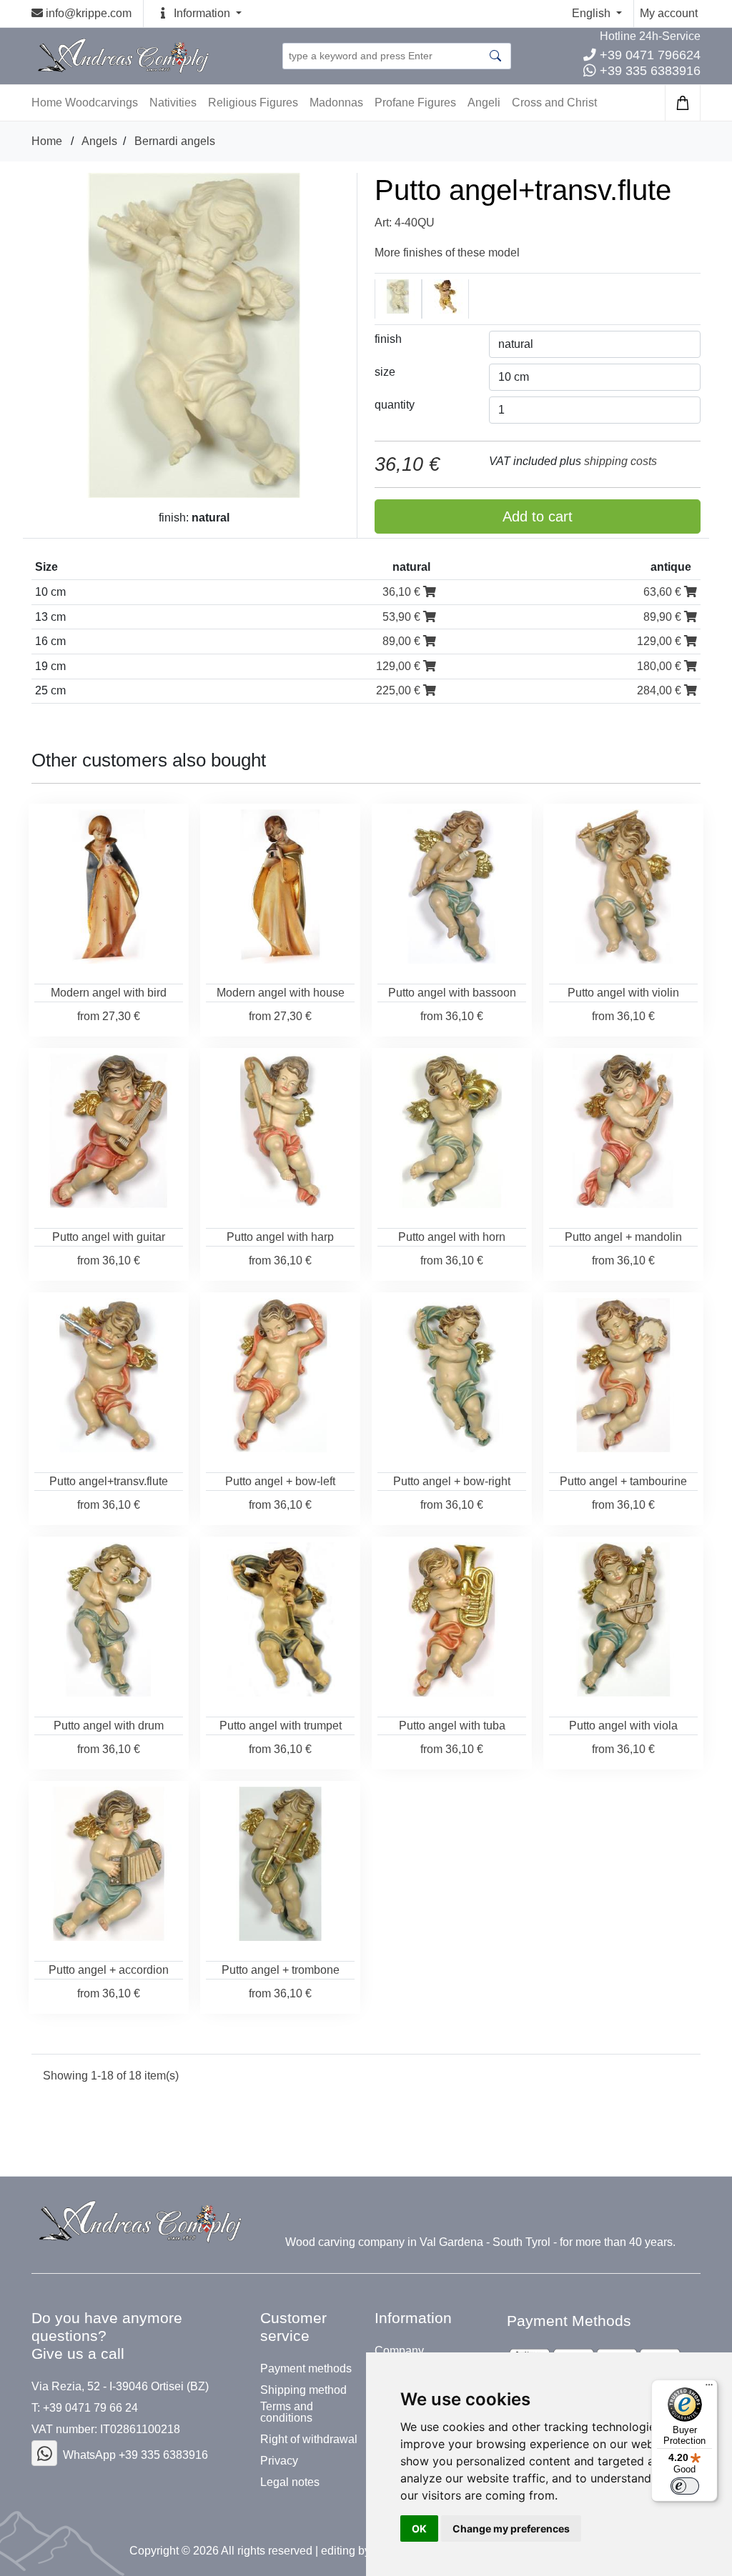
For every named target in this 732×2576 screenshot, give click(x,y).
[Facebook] (44, 2453)
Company (399, 2351)
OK (419, 2528)
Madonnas (336, 103)
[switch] (685, 2486)
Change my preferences (511, 2528)
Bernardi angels (175, 141)
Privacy (279, 2461)
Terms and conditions (287, 2412)
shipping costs (620, 461)
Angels (99, 141)
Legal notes (290, 2482)
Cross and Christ (554, 103)
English (593, 13)
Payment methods (306, 2369)
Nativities (173, 103)
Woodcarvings (102, 103)
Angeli (484, 103)
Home (47, 141)
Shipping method (303, 2390)
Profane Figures (415, 103)
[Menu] (709, 2388)
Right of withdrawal (309, 2440)
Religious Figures (253, 103)
